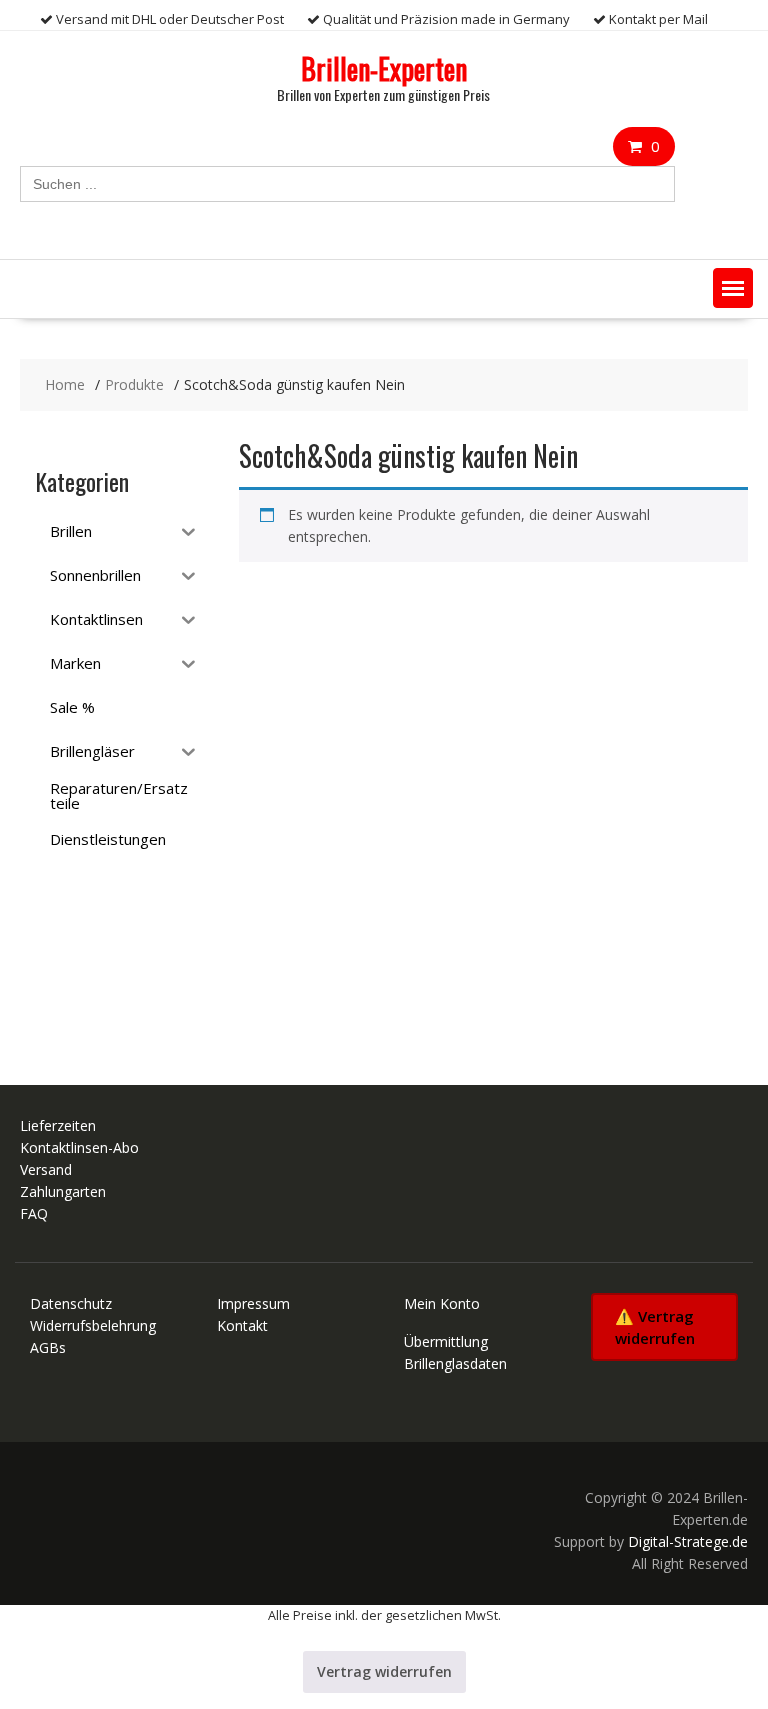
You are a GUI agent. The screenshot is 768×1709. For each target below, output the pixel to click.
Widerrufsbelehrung (93, 1325)
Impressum (253, 1303)
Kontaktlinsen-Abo (79, 1147)
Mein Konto (442, 1303)
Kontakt (242, 1325)
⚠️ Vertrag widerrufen (655, 1327)
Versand (46, 1169)
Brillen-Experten (384, 68)
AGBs (48, 1347)
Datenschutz (71, 1303)
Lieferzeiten (58, 1125)
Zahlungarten (63, 1191)
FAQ (34, 1213)
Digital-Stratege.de (688, 1541)
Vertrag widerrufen (384, 1671)
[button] (733, 288)
